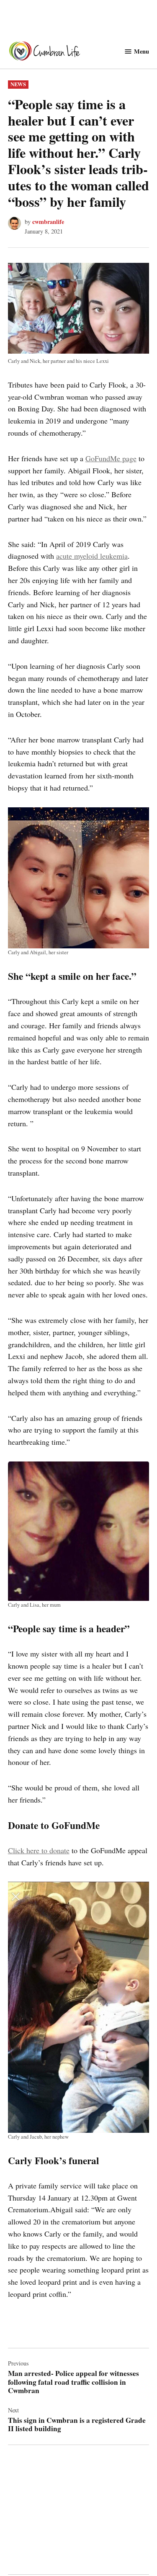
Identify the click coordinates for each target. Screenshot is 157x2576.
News (18, 84)
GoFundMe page (111, 458)
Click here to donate (39, 1850)
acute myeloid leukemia (92, 556)
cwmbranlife (48, 222)
